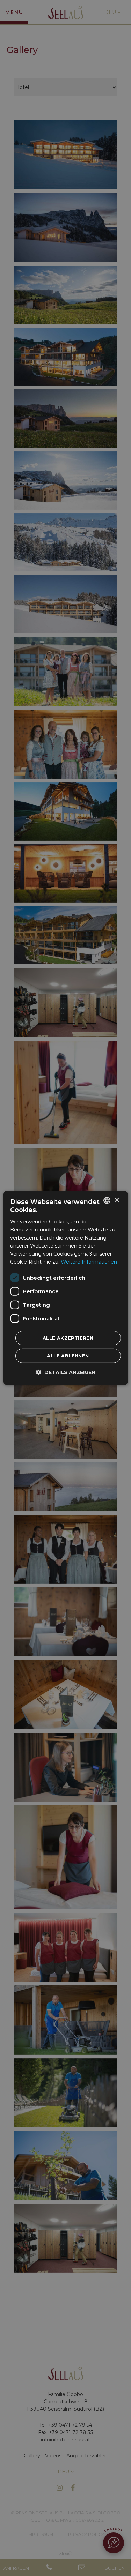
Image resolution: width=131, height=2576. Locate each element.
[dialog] (65, 1288)
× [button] (117, 1200)
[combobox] (107, 1200)
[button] (66, 1372)
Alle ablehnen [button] (68, 1356)
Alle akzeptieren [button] (68, 1338)
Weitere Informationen (89, 1262)
